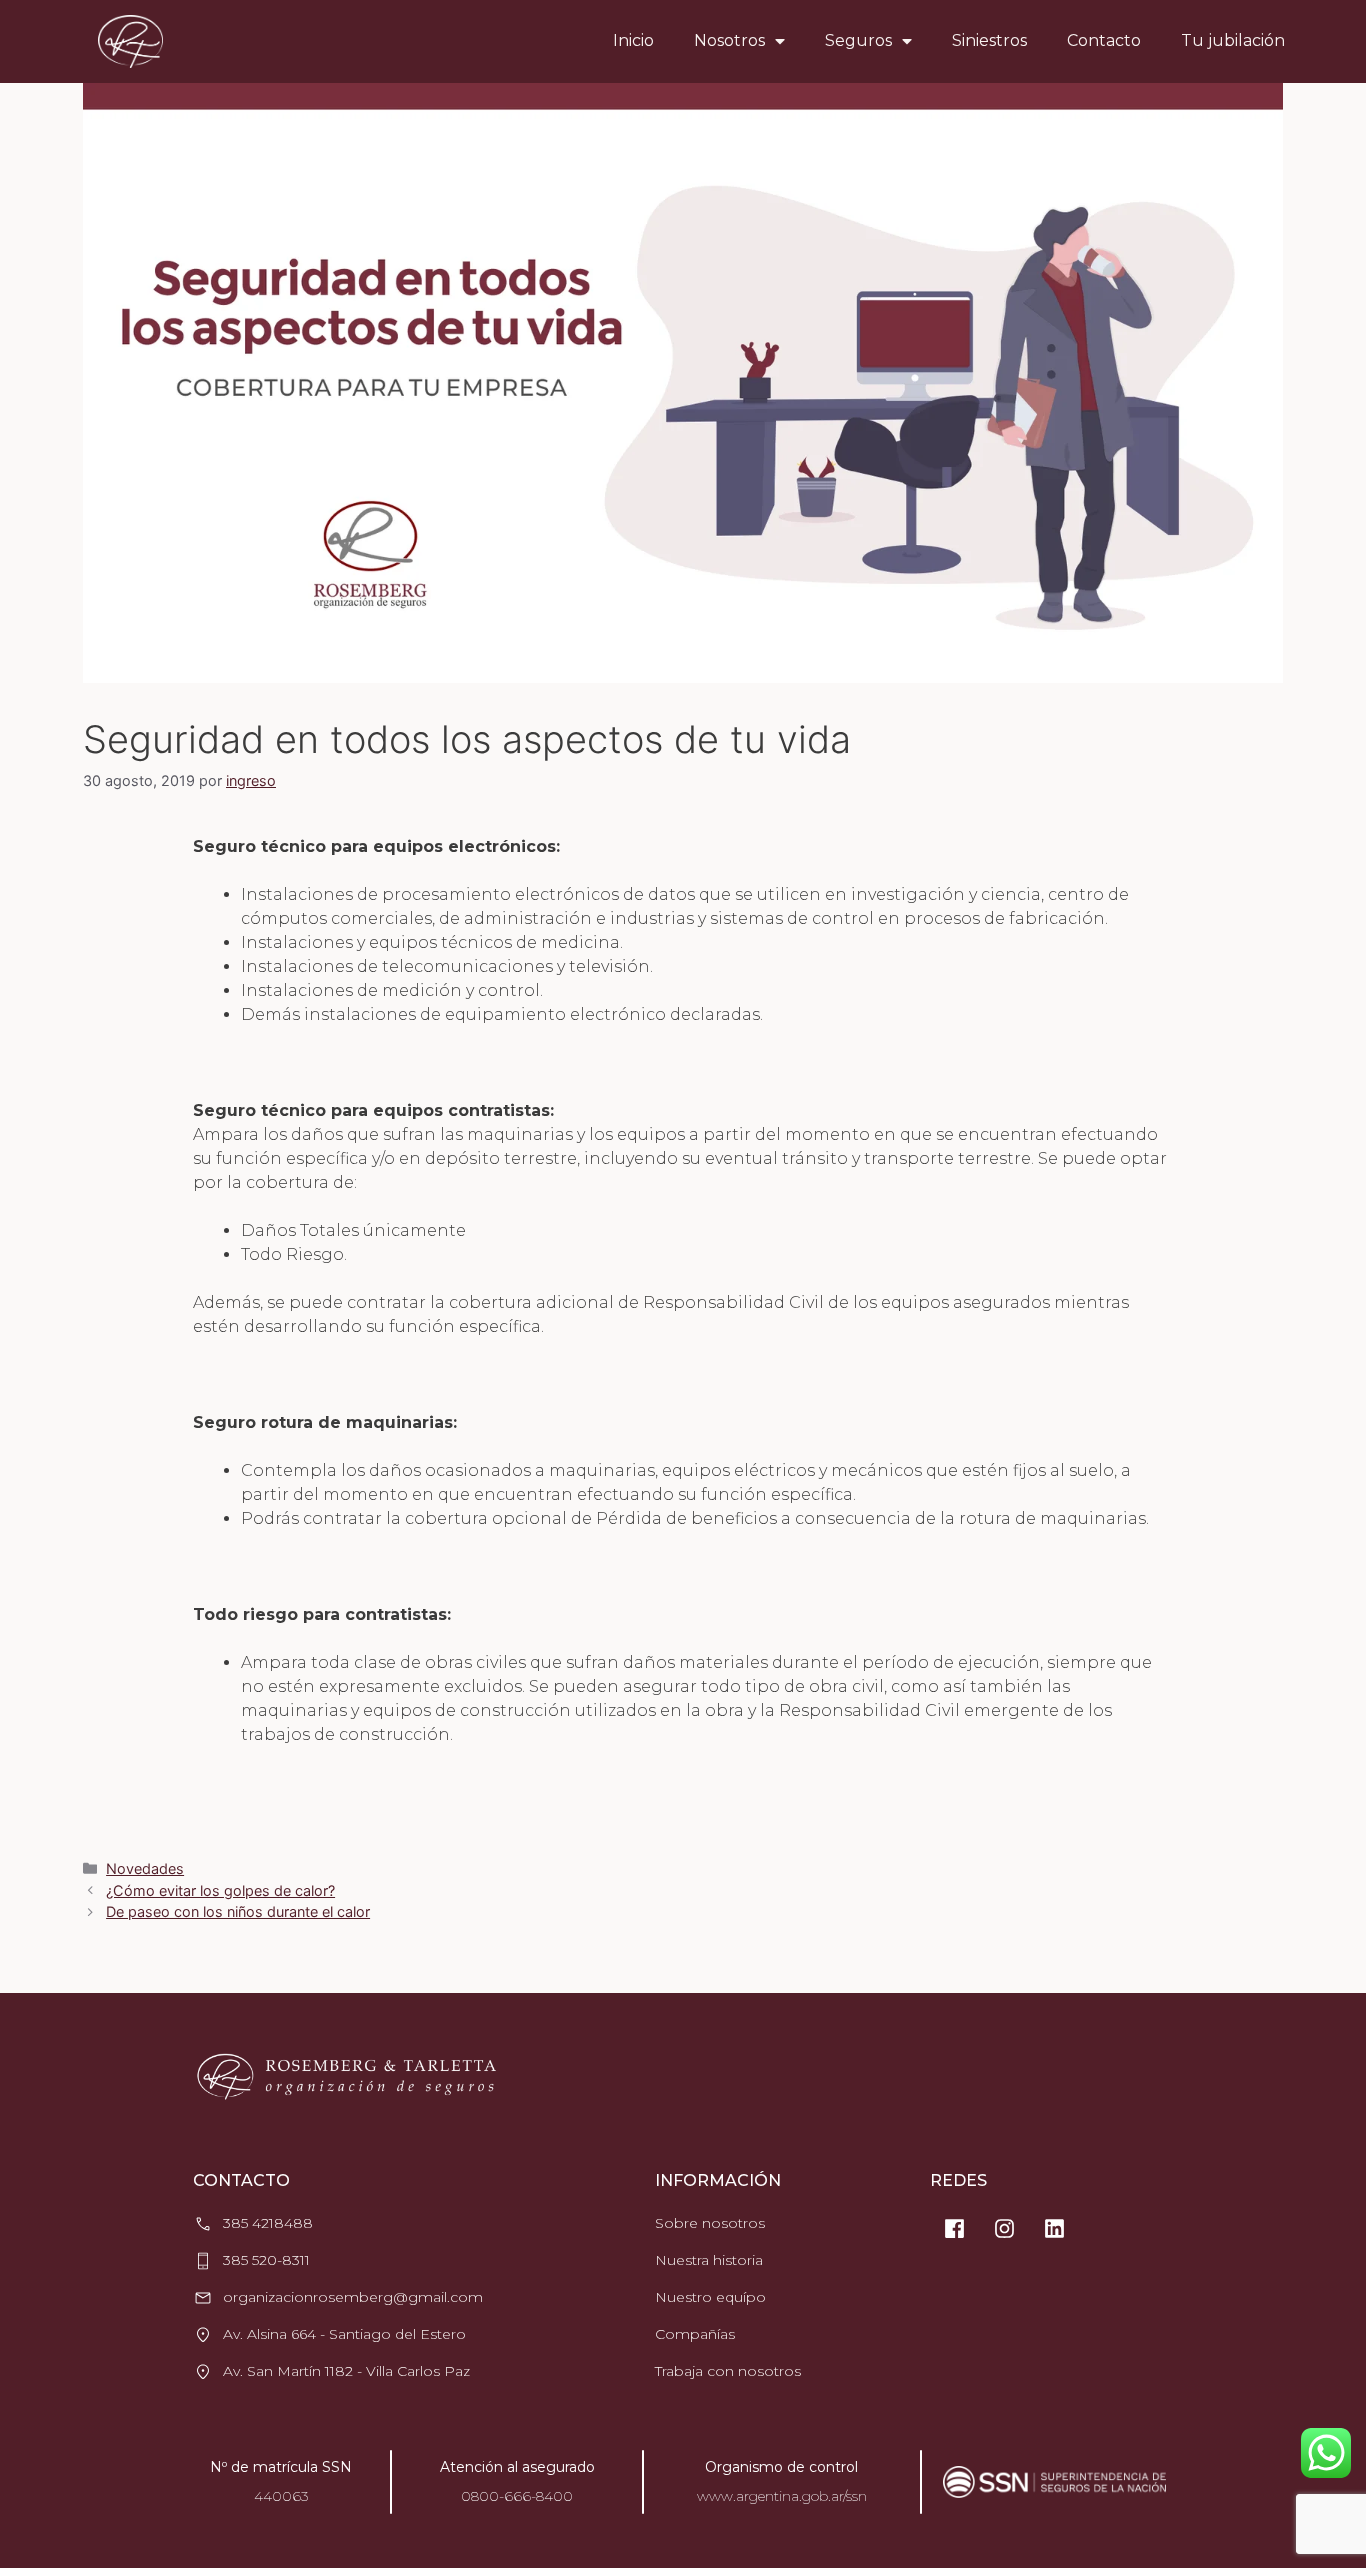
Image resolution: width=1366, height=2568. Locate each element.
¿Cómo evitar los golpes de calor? (220, 1890)
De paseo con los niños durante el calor (238, 1911)
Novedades (145, 1868)
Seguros (858, 40)
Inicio (633, 40)
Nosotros (729, 40)
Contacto (1104, 40)
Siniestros (989, 40)
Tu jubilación (1233, 40)
